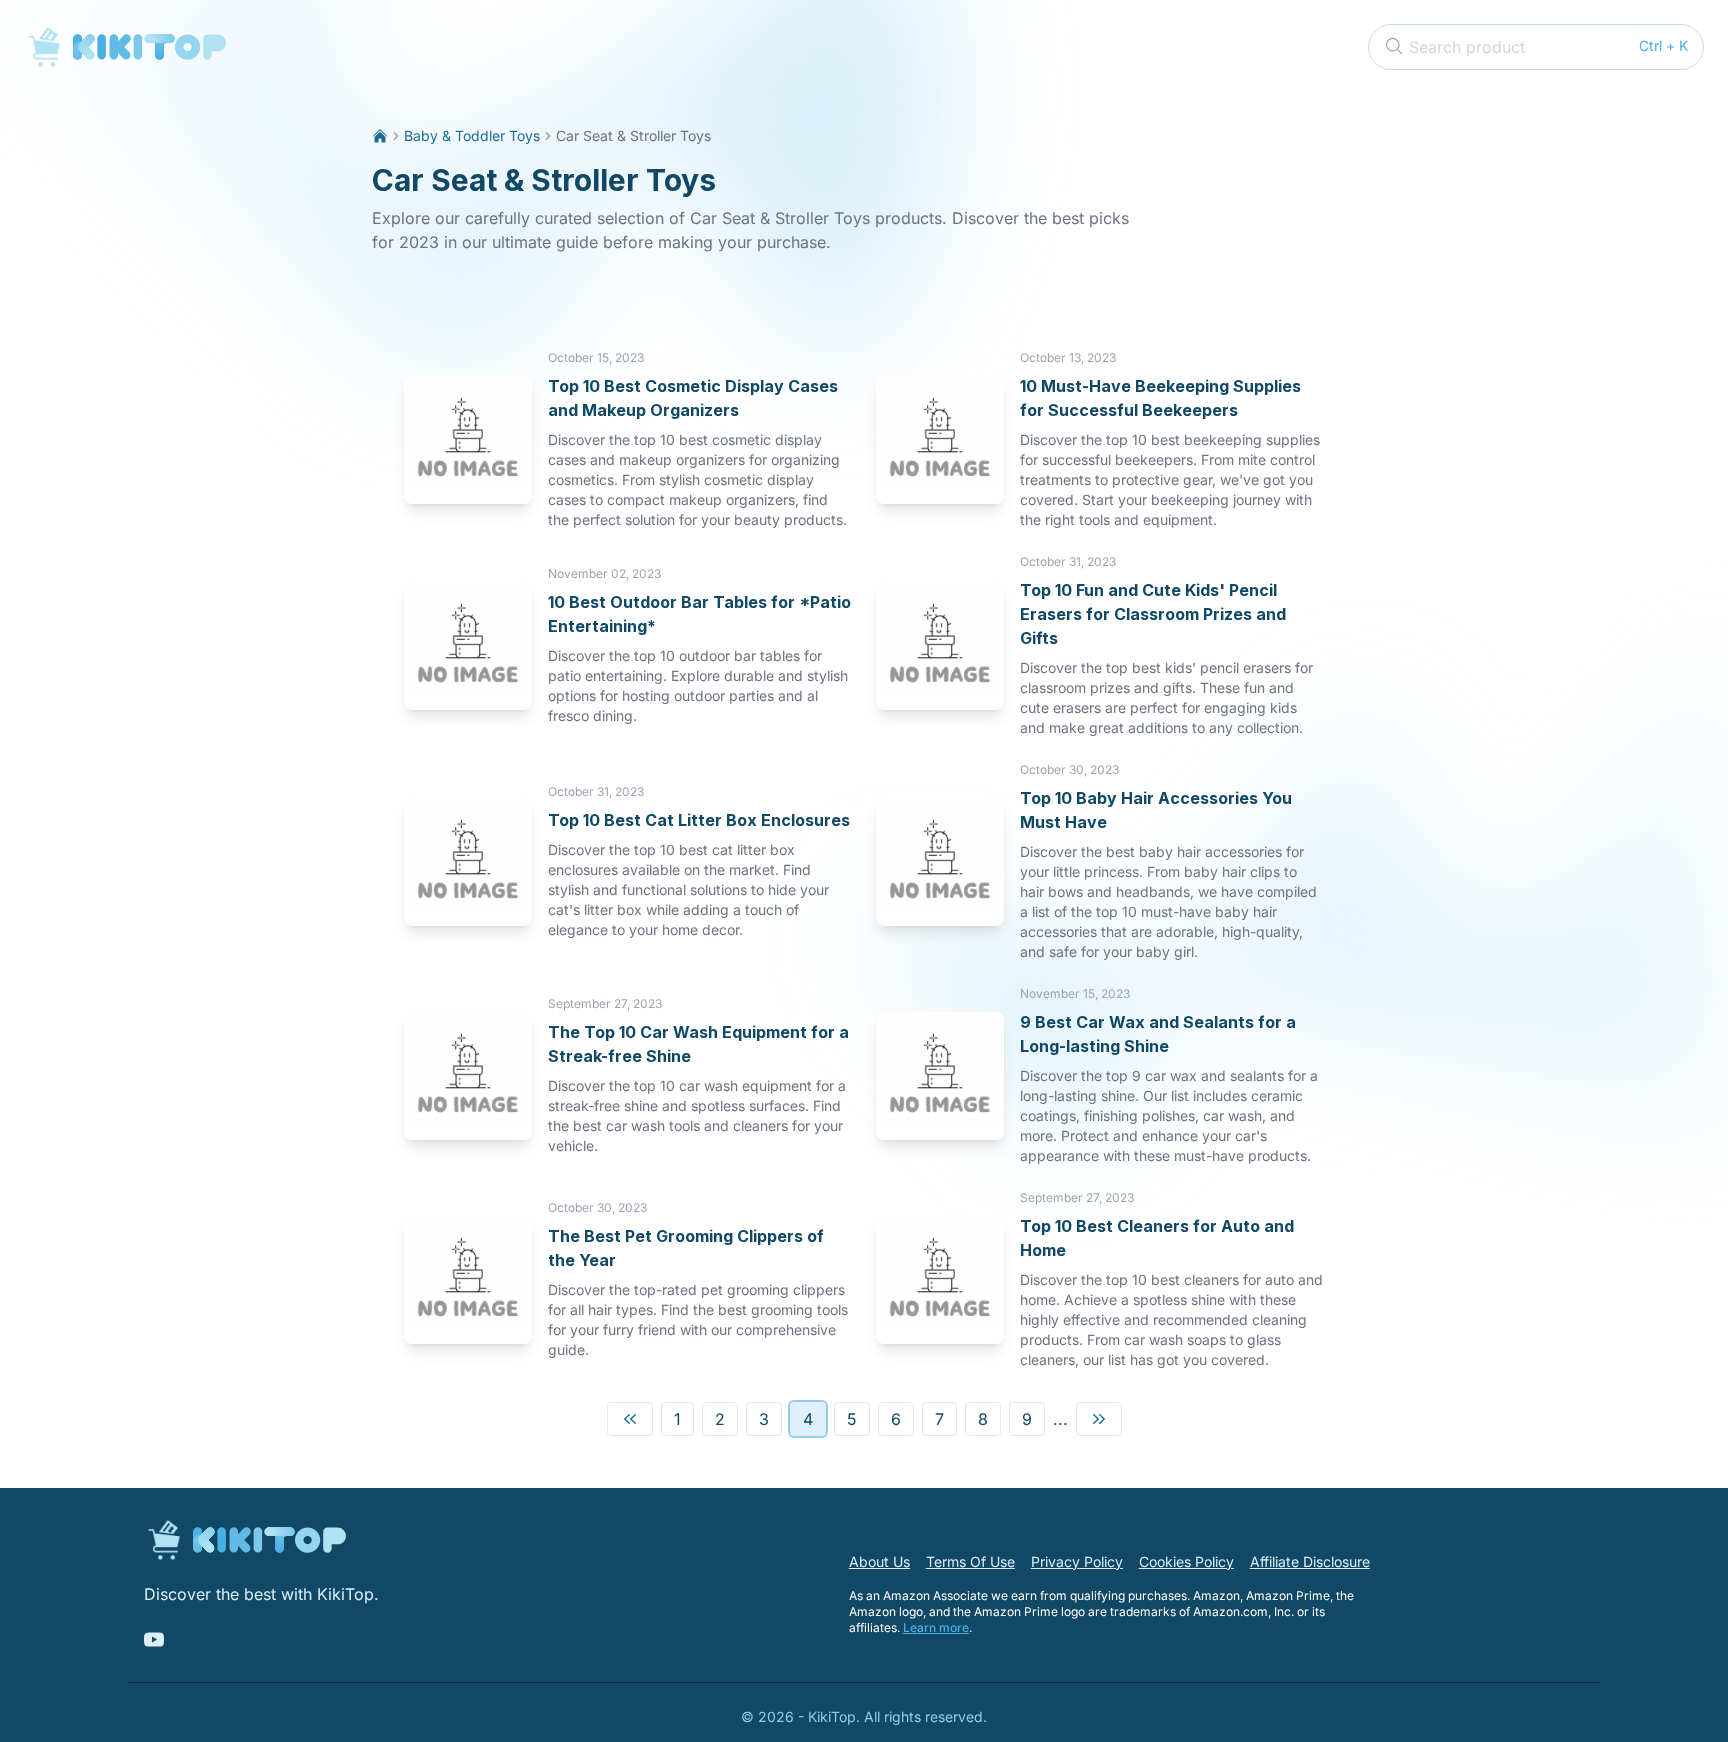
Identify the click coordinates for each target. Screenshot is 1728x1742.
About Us (879, 1561)
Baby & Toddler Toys (472, 135)
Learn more (936, 1627)
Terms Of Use (970, 1561)
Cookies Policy (1186, 1561)
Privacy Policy (1077, 1561)
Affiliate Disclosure (1310, 1561)
